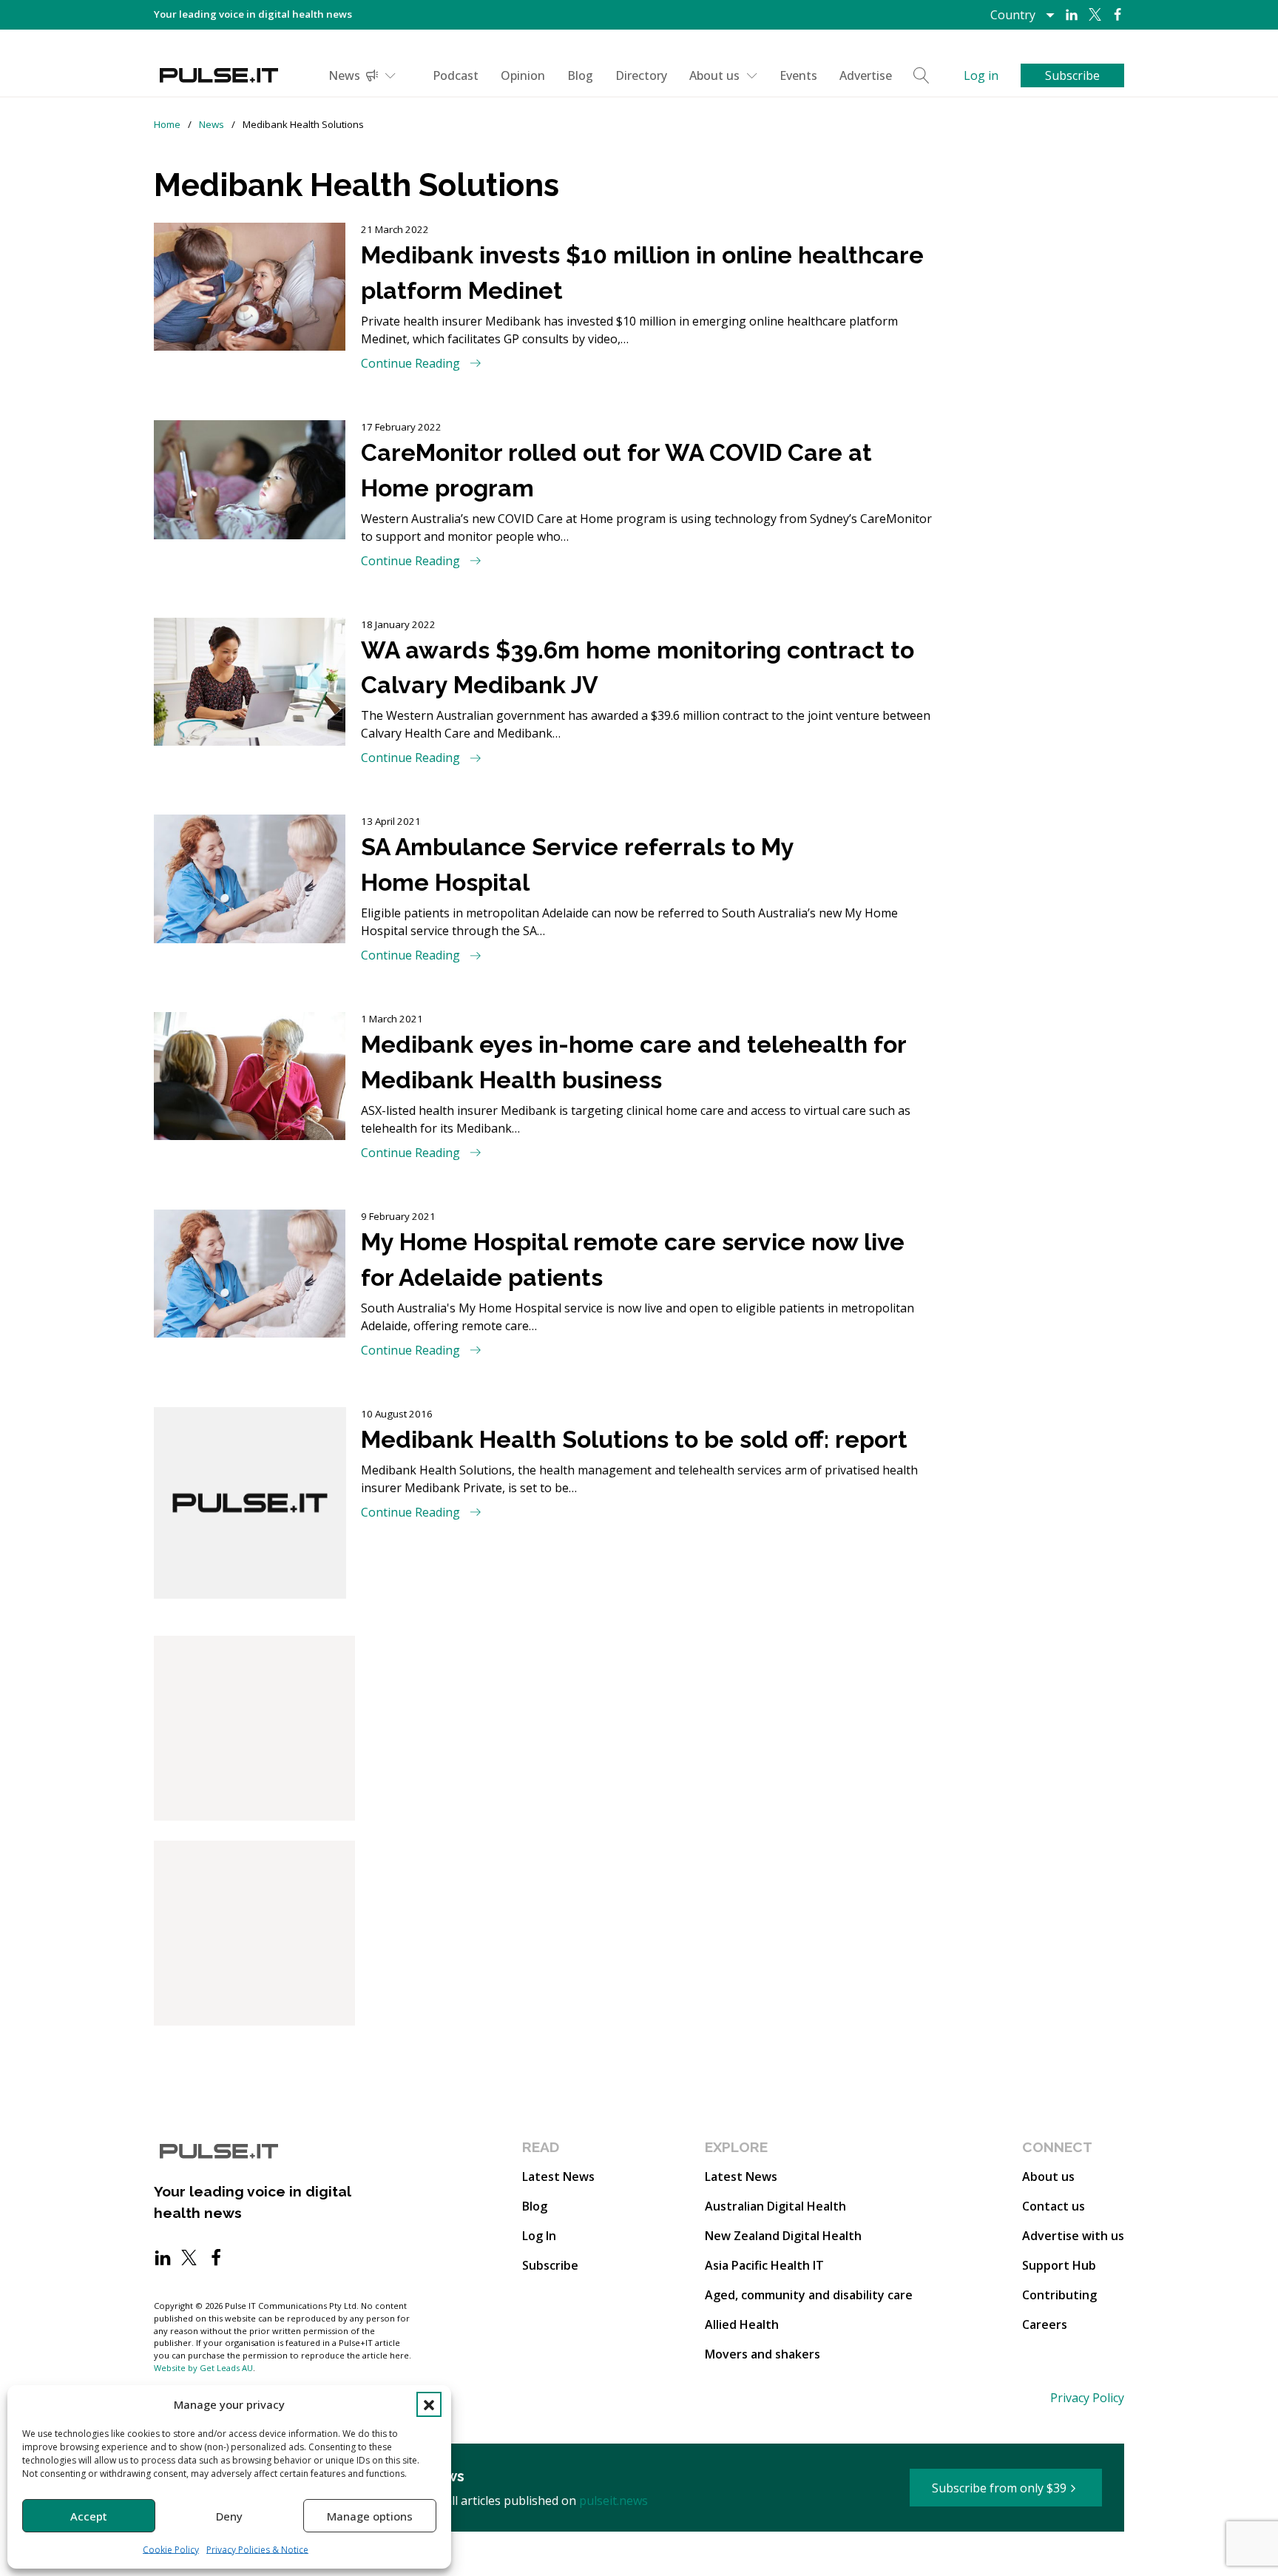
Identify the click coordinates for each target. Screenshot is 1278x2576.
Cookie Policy (171, 2550)
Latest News (558, 2177)
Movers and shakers (763, 2354)
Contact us (1054, 2206)
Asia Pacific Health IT (764, 2265)
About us (714, 75)
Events (798, 75)
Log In (539, 2236)
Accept (89, 2516)
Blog (580, 75)
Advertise (866, 75)
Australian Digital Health (775, 2206)
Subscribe (550, 2265)
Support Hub (1059, 2265)
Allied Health (742, 2324)
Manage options (370, 2516)
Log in (981, 75)
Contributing (1059, 2295)
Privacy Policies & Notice (257, 2550)
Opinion (523, 75)
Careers (1045, 2324)
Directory (641, 75)
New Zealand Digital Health (783, 2236)
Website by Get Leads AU (203, 2368)
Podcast (456, 75)
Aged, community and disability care (809, 2295)
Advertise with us (1073, 2236)
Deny (229, 2516)
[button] (429, 2404)
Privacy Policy (1087, 2398)
